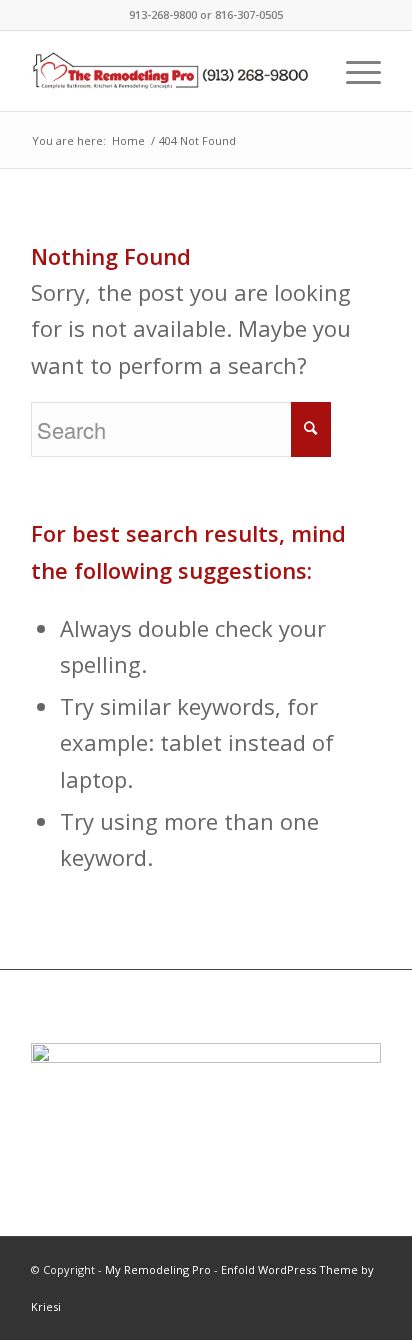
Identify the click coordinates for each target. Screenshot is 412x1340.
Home (128, 140)
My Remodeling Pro (158, 1269)
